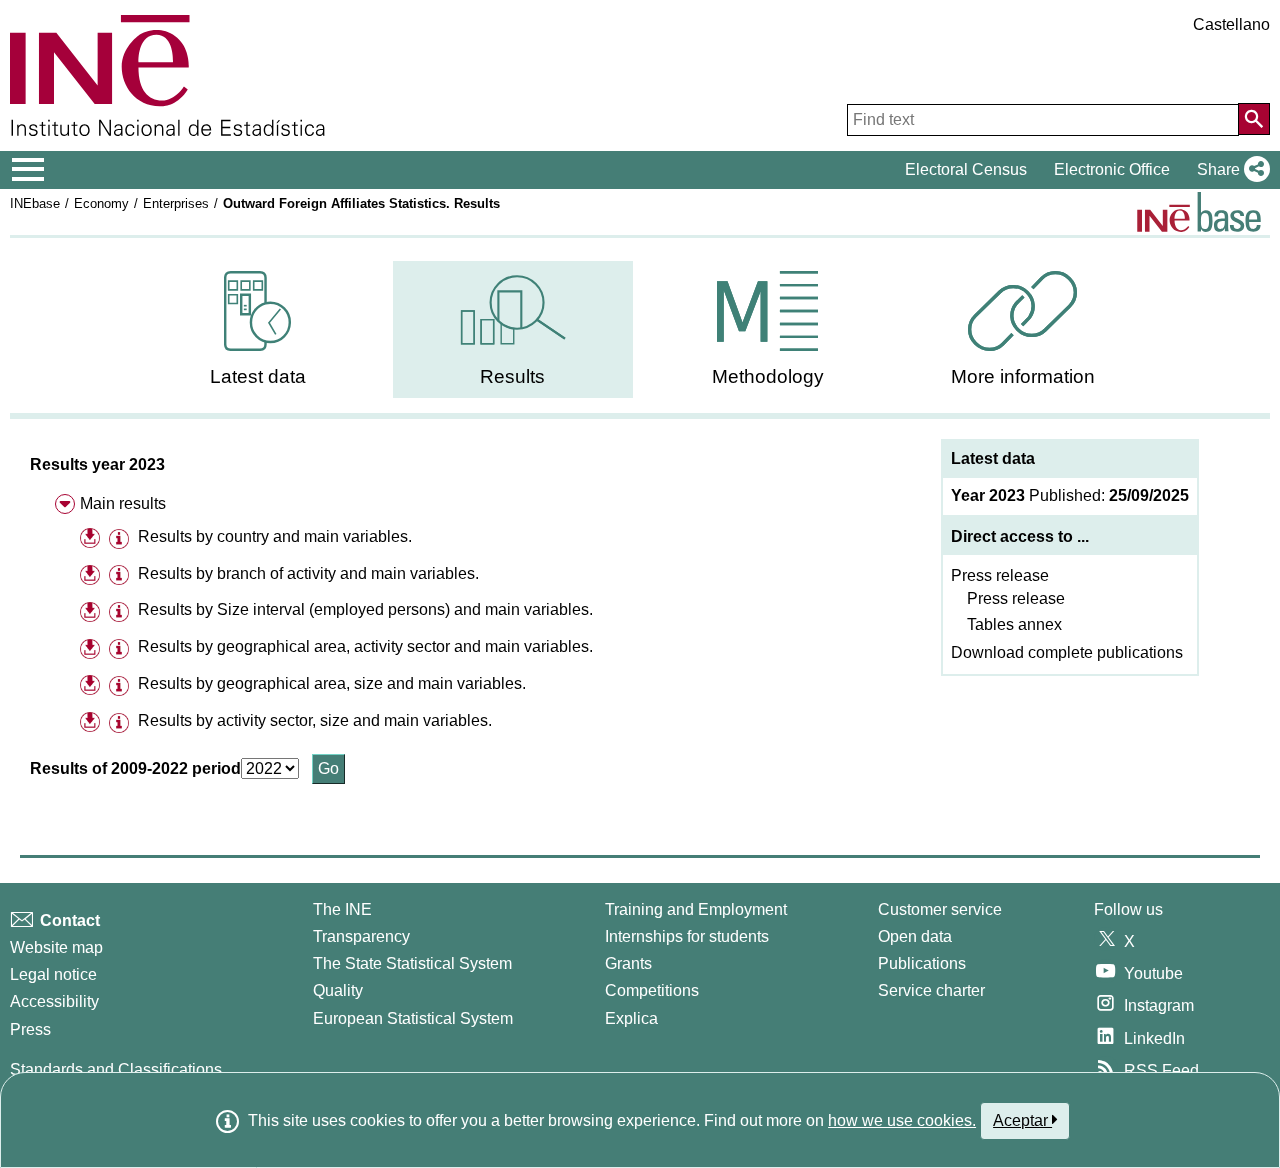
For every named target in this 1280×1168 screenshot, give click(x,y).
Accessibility (54, 1001)
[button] (1229, 170)
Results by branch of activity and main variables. (308, 573)
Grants (628, 963)
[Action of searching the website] (1254, 119)
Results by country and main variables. (275, 536)
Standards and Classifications (116, 1069)
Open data (915, 936)
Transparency (361, 936)
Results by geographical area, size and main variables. (332, 683)
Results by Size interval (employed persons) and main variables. (365, 609)
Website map (56, 947)
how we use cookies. (902, 1120)
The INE (342, 909)
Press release (1000, 575)
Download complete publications (1067, 652)
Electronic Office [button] (1112, 169)
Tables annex (1014, 624)
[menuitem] (258, 329)
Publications (922, 963)
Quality (338, 990)
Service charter (931, 990)
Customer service (940, 909)
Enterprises (176, 203)
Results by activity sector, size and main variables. (315, 720)
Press (30, 1029)
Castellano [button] (1231, 24)
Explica (631, 1018)
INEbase (35, 203)
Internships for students (687, 936)
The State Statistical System (412, 963)
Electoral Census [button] (966, 169)
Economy (101, 203)
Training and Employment (696, 909)
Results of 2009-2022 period (135, 768)
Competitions (652, 990)
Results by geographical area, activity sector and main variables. (365, 646)
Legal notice (53, 974)
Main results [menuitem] (123, 503)
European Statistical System (413, 1018)
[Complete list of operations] (1199, 212)
